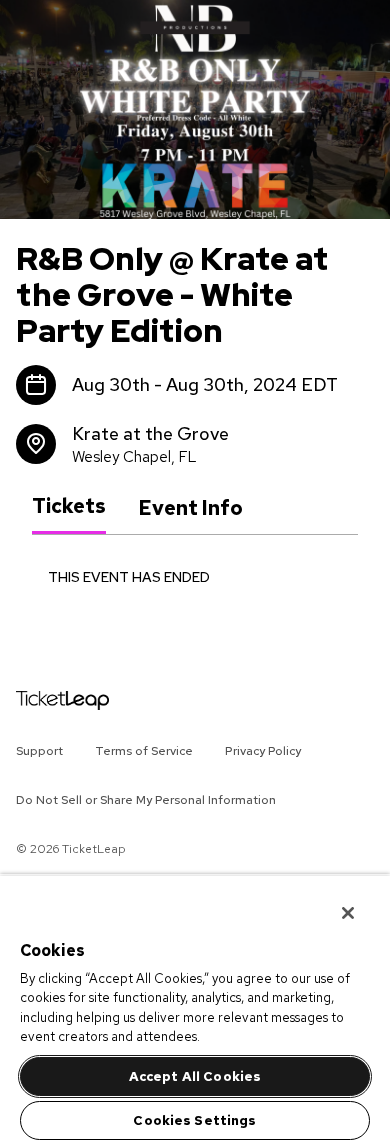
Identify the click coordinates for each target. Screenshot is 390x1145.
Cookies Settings (194, 1120)
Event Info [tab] (190, 508)
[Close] (334, 900)
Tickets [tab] (69, 507)
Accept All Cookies (195, 1076)
